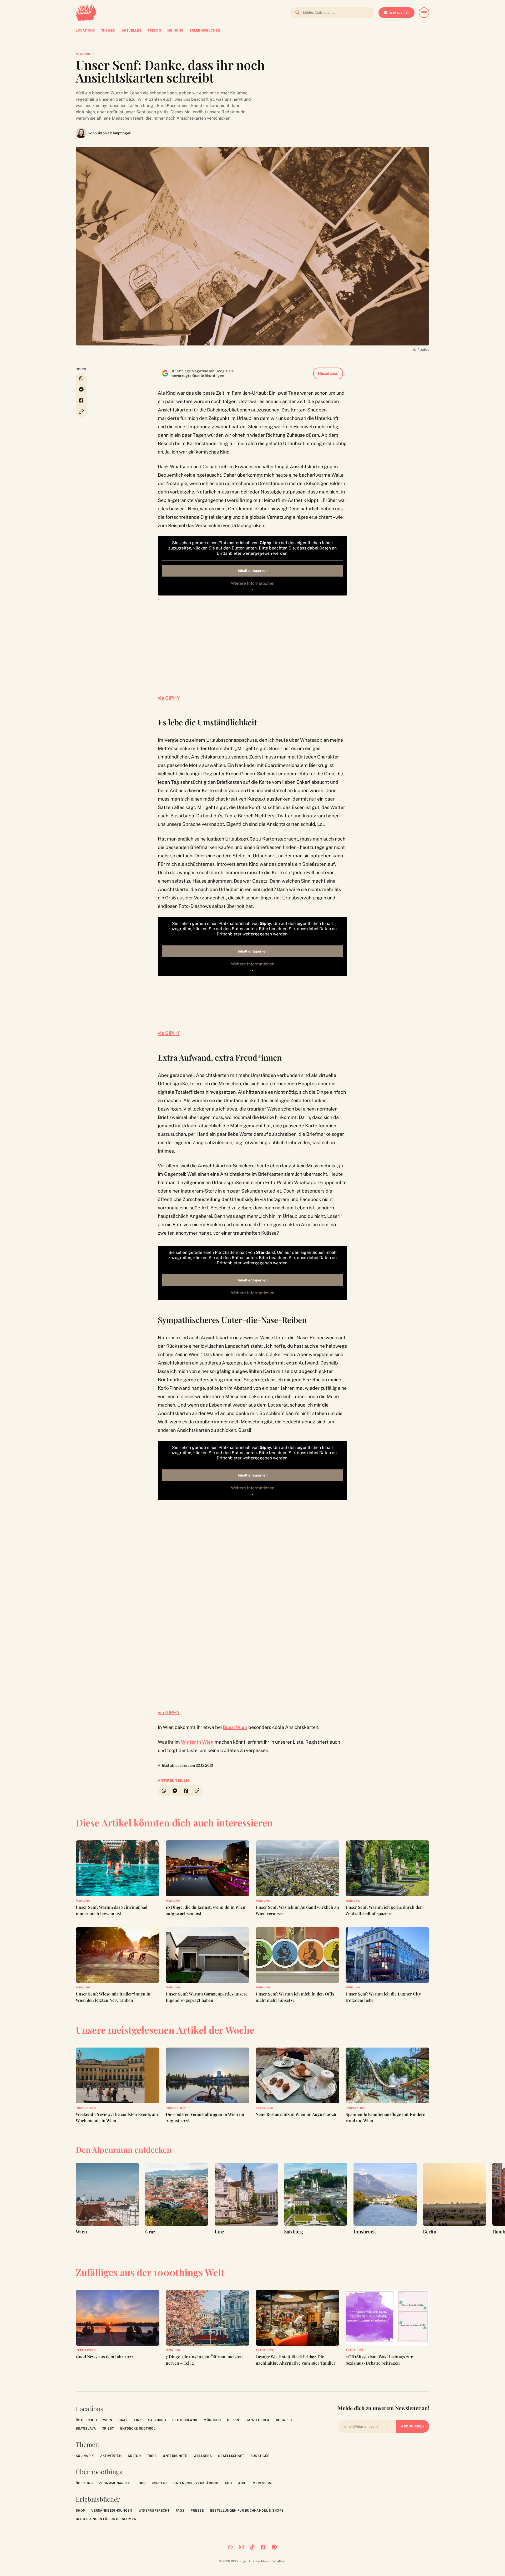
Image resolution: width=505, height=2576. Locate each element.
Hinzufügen (328, 373)
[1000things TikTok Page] (252, 2547)
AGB (228, 2483)
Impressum (262, 2483)
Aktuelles (264, 2108)
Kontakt (159, 2483)
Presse (197, 2511)
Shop (80, 2511)
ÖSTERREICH (86, 2420)
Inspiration (86, 2108)
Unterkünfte (175, 2456)
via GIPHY (169, 698)
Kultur (134, 2456)
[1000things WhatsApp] (230, 2547)
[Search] (296, 13)
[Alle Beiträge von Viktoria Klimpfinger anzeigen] (81, 133)
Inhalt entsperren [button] (253, 571)
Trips (152, 2456)
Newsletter (400, 13)
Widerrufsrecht (154, 2511)
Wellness (203, 2456)
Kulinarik (85, 2456)
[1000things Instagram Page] (241, 2547)
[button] (81, 412)
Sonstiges (260, 2456)
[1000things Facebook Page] (263, 2547)
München (212, 2420)
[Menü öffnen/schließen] (424, 13)
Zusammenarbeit (115, 2483)
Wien (108, 2420)
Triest (108, 2429)
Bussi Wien (235, 1727)
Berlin (233, 2420)
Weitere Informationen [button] (253, 583)
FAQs (180, 2511)
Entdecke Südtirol (138, 2429)
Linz (138, 2420)
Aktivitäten (111, 2456)
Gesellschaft (231, 2456)
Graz (123, 2420)
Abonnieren (413, 2426)
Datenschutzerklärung (196, 2483)
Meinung (83, 54)
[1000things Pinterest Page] (274, 2547)
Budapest (285, 2420)
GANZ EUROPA (257, 2420)
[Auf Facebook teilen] (81, 400)
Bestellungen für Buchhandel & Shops (247, 2511)
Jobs (141, 2483)
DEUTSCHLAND (185, 2420)
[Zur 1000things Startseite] (86, 13)
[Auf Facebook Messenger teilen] (81, 389)
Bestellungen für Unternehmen (106, 2519)
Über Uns (84, 2483)
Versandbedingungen (112, 2511)
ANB (242, 2483)
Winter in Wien (197, 1742)
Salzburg (157, 2420)
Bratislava (86, 2429)
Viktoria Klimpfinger (113, 133)
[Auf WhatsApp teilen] (81, 378)
